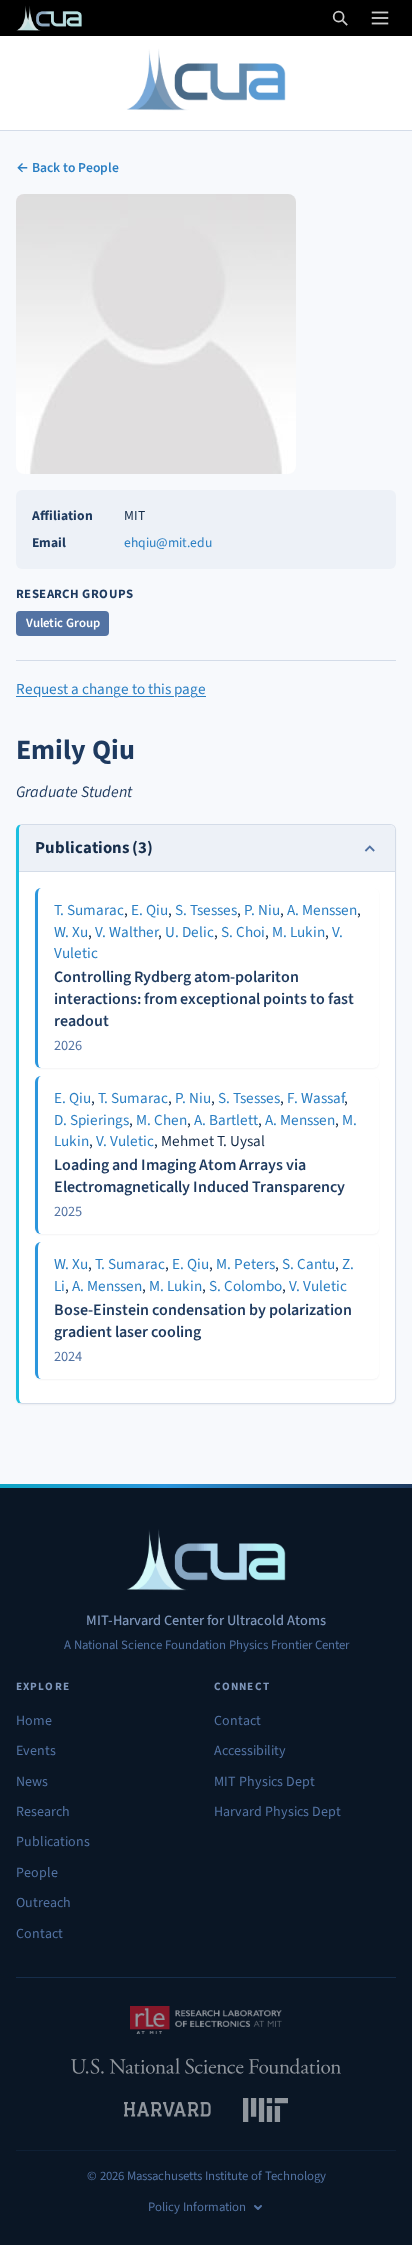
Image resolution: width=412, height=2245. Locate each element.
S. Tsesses (206, 910)
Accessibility (250, 1751)
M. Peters (245, 1264)
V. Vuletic (125, 1141)
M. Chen (161, 1120)
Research (43, 1812)
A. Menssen (322, 910)
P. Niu (262, 910)
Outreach (43, 1903)
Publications (53, 1842)
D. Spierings (91, 1120)
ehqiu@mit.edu (168, 542)
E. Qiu (149, 910)
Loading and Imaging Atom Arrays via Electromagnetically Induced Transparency (199, 1176)
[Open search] (340, 18)
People (37, 1873)
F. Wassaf (315, 1098)
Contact (39, 1934)
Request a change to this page (111, 689)
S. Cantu (308, 1264)
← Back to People (67, 167)
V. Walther (126, 932)
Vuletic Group (63, 623)
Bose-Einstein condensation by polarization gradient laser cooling (203, 1321)
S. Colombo (245, 1286)
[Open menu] (380, 18)
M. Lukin (298, 932)
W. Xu (71, 932)
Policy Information (197, 2207)
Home (34, 1721)
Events (36, 1751)
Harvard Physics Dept (277, 1812)
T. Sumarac (89, 910)
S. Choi (243, 932)
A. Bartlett (226, 1120)
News (32, 1782)
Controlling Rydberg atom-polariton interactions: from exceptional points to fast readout (204, 998)
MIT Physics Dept (264, 1782)
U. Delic (189, 932)
